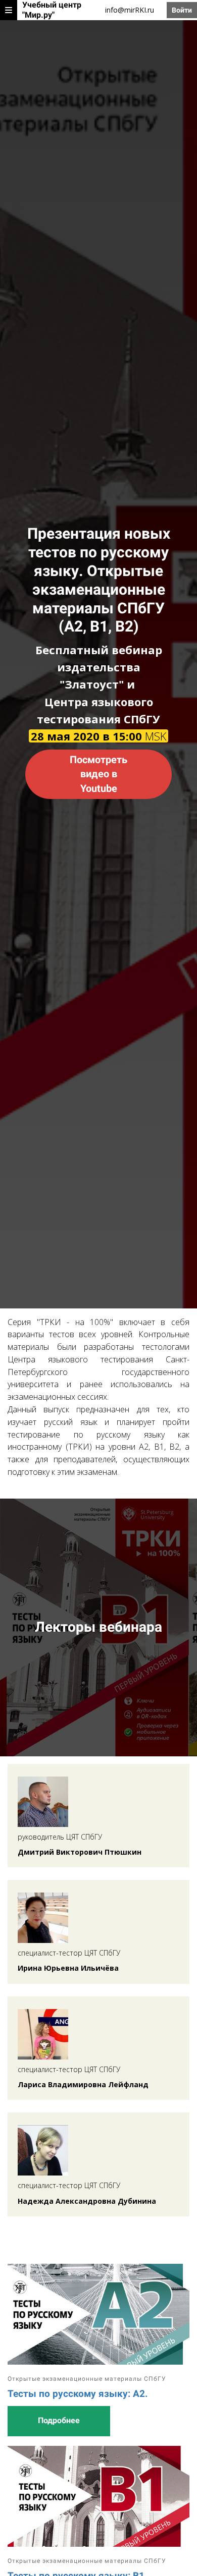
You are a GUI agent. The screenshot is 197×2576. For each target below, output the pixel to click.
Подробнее (59, 2420)
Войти (182, 10)
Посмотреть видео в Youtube (98, 774)
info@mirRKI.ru (130, 10)
